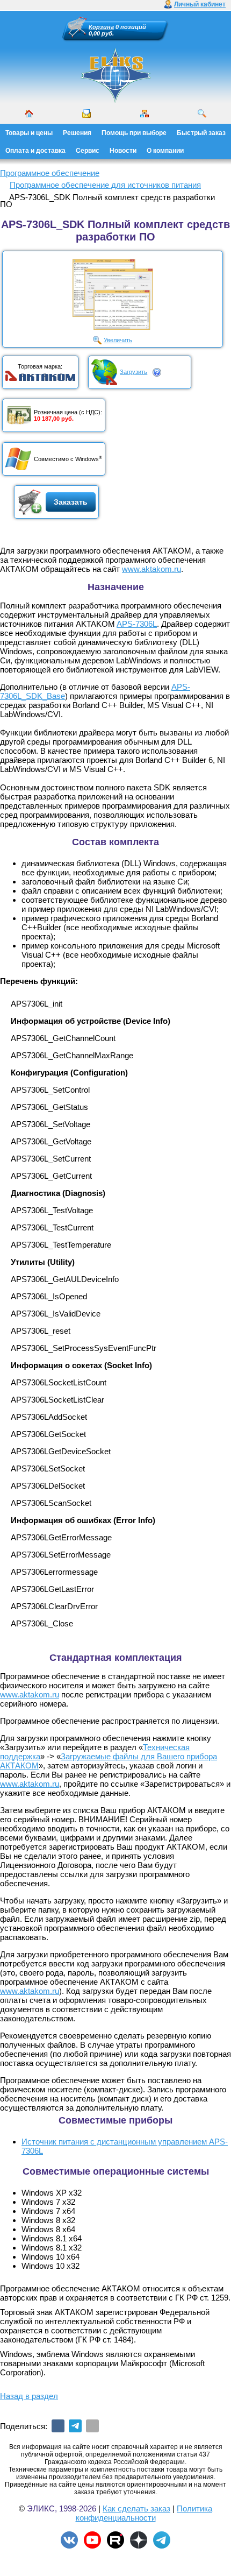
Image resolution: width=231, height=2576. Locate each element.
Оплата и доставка (35, 151)
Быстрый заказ (201, 133)
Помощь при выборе (134, 133)
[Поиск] (202, 114)
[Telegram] (75, 2426)
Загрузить (133, 372)
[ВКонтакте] (58, 2426)
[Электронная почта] (92, 2426)
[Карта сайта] (145, 114)
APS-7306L (137, 624)
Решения (77, 133)
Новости (123, 151)
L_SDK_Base (41, 696)
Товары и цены (29, 133)
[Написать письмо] (86, 114)
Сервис (88, 151)
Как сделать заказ (136, 2508)
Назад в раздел (29, 2396)
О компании (165, 151)
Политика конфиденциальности (144, 2513)
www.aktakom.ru (151, 569)
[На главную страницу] (115, 75)
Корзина (101, 27)
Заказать (71, 502)
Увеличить (118, 340)
